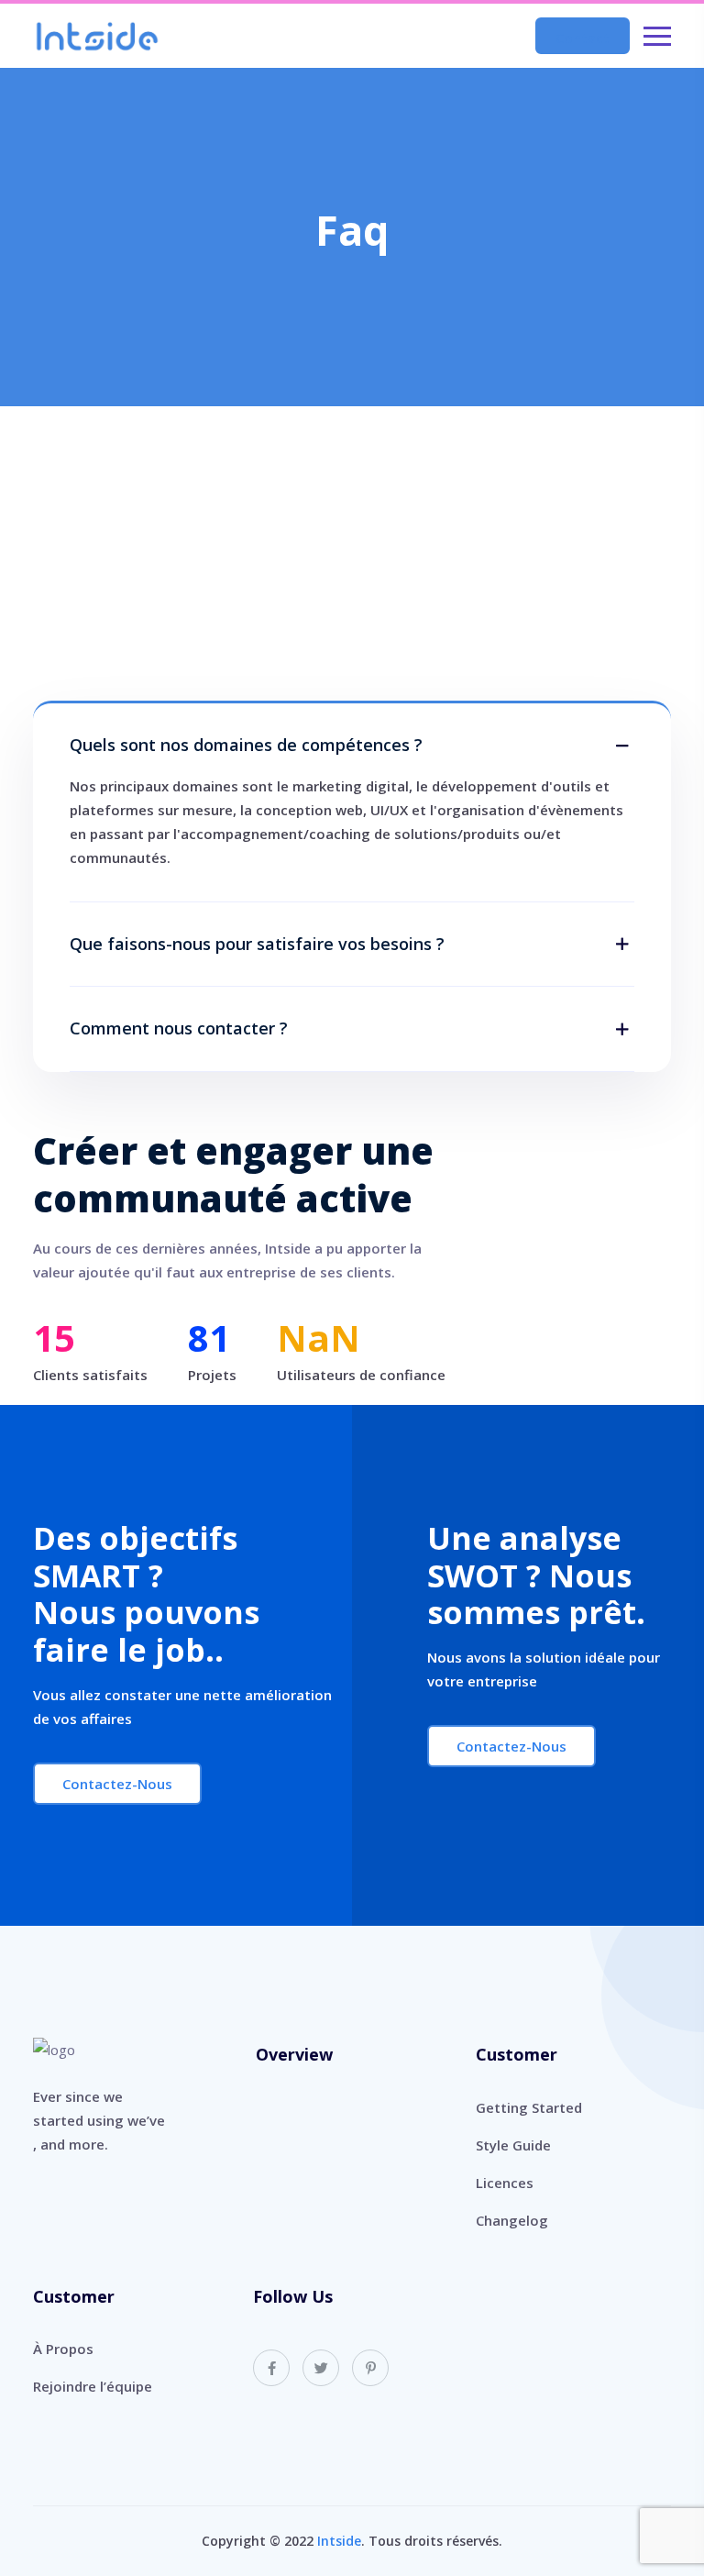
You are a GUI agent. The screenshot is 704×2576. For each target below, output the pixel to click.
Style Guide (513, 2145)
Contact (583, 38)
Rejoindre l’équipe (93, 2386)
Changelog (512, 2220)
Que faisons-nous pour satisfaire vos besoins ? (257, 945)
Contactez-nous (117, 1784)
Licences (505, 2183)
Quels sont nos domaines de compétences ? (246, 746)
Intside (339, 2541)
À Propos (63, 2349)
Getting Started (529, 2107)
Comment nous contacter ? (179, 1029)
